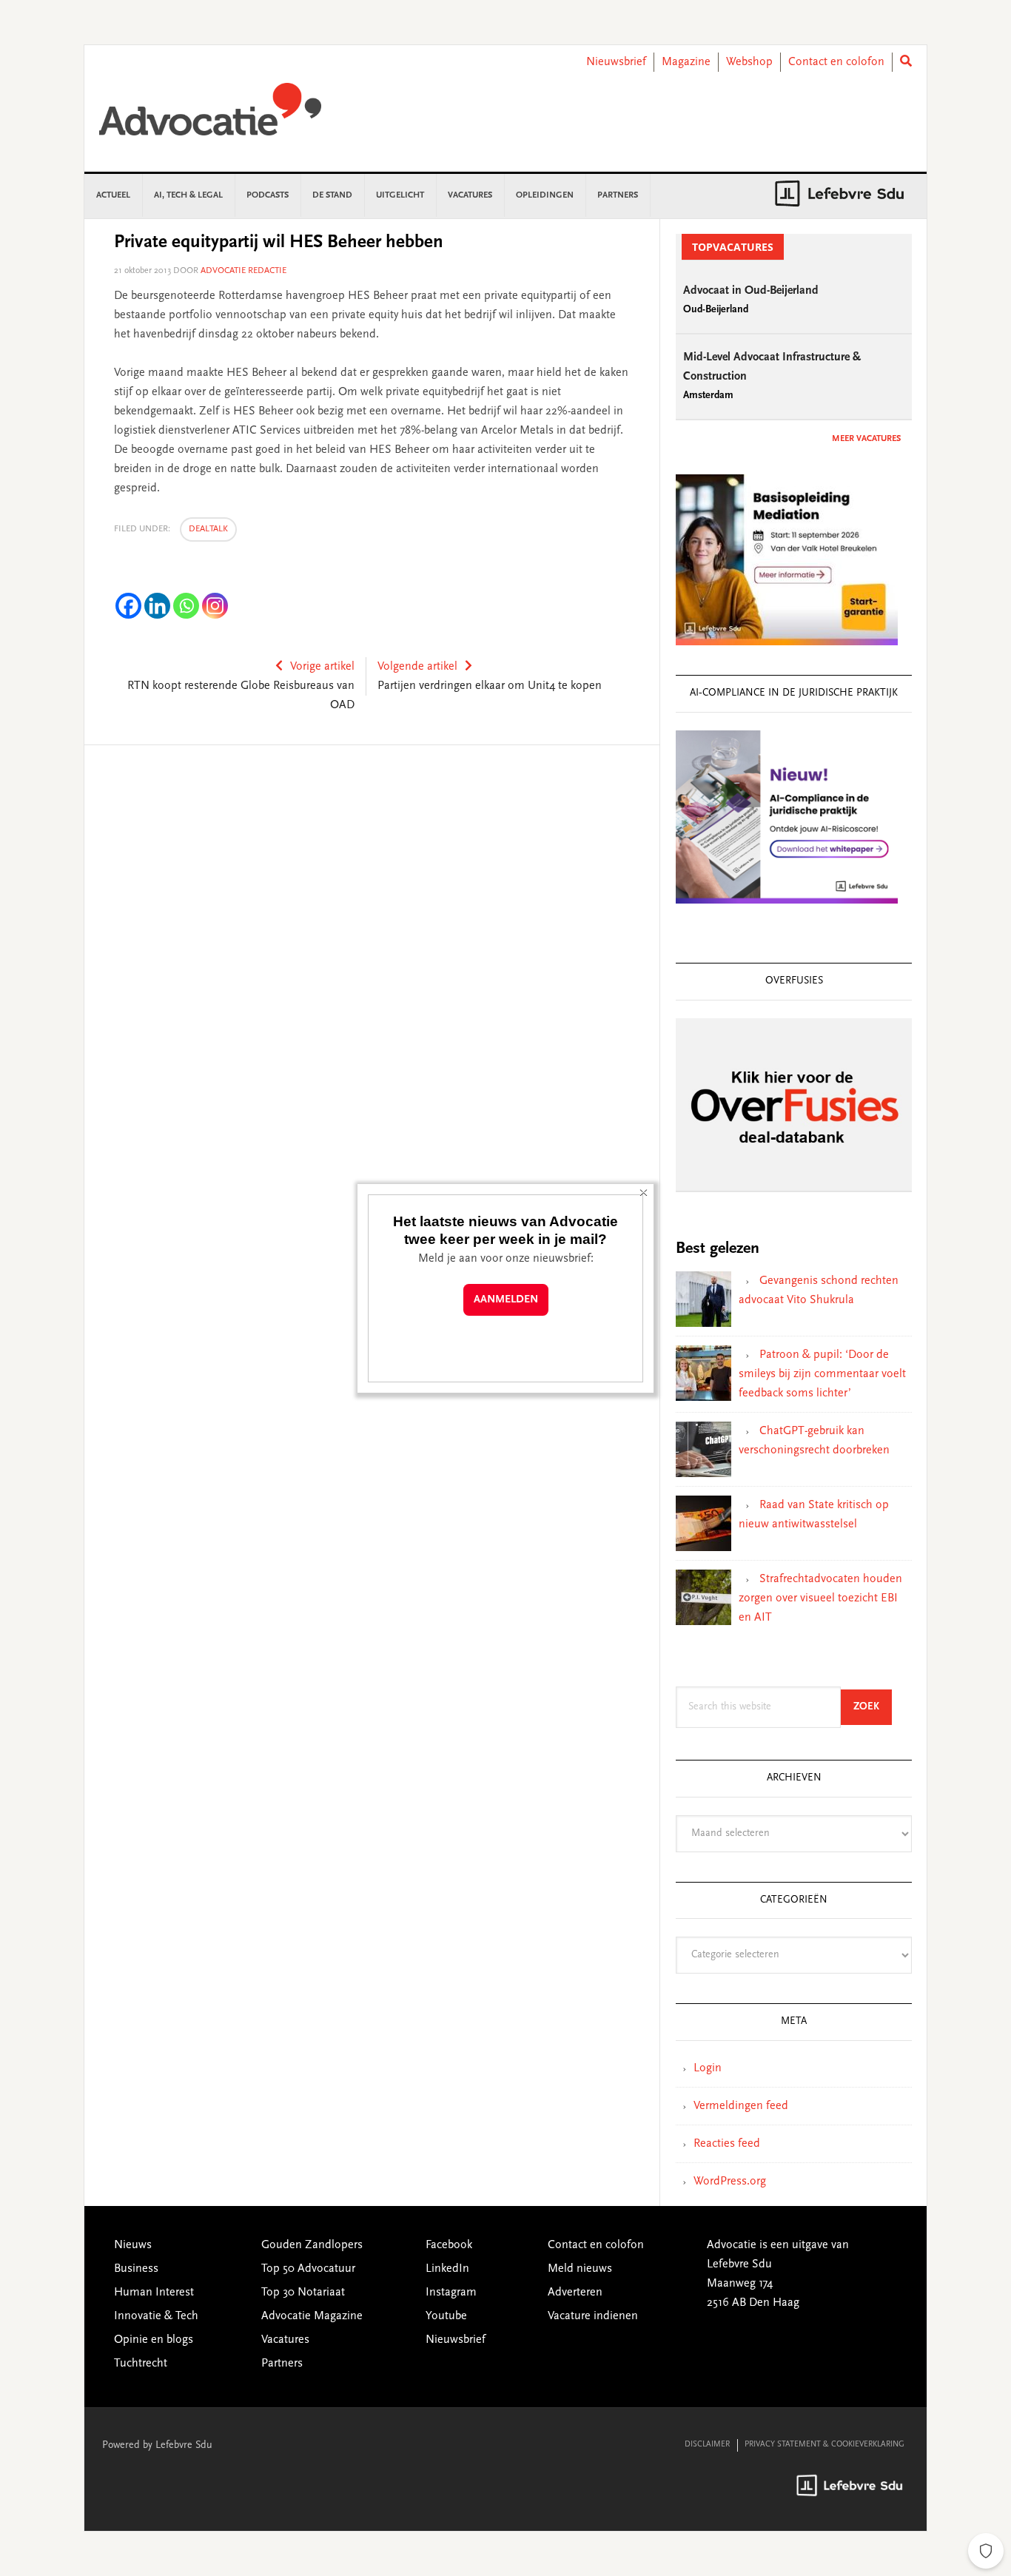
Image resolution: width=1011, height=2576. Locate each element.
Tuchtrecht (141, 2364)
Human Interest (154, 2293)
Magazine (686, 62)
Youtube (446, 2316)
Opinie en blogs (154, 2340)
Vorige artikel (322, 667)
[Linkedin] (157, 606)
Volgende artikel (417, 667)
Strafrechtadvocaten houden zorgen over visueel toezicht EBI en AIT (820, 1598)
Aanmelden (506, 1300)
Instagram (451, 2293)
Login (708, 2068)
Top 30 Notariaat (303, 2293)
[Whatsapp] (186, 606)
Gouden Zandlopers (312, 2245)
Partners (282, 2364)
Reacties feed (727, 2144)
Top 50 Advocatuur (308, 2269)
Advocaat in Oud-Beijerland (751, 291)
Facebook (449, 2245)
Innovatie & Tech (156, 2316)
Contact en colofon (836, 62)
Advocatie (210, 116)
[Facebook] (128, 606)
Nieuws (133, 2245)
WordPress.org (730, 2182)
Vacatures (285, 2340)
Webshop (749, 62)
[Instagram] (215, 606)
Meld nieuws (580, 2269)
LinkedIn (447, 2269)
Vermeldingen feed (741, 2106)
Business (136, 2269)
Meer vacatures (866, 439)
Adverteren (575, 2293)
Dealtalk (208, 529)
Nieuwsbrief (616, 62)
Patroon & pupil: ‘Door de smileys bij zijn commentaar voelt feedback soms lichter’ (822, 1374)
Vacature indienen (593, 2316)
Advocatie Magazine (312, 2316)
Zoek (873, 1707)
